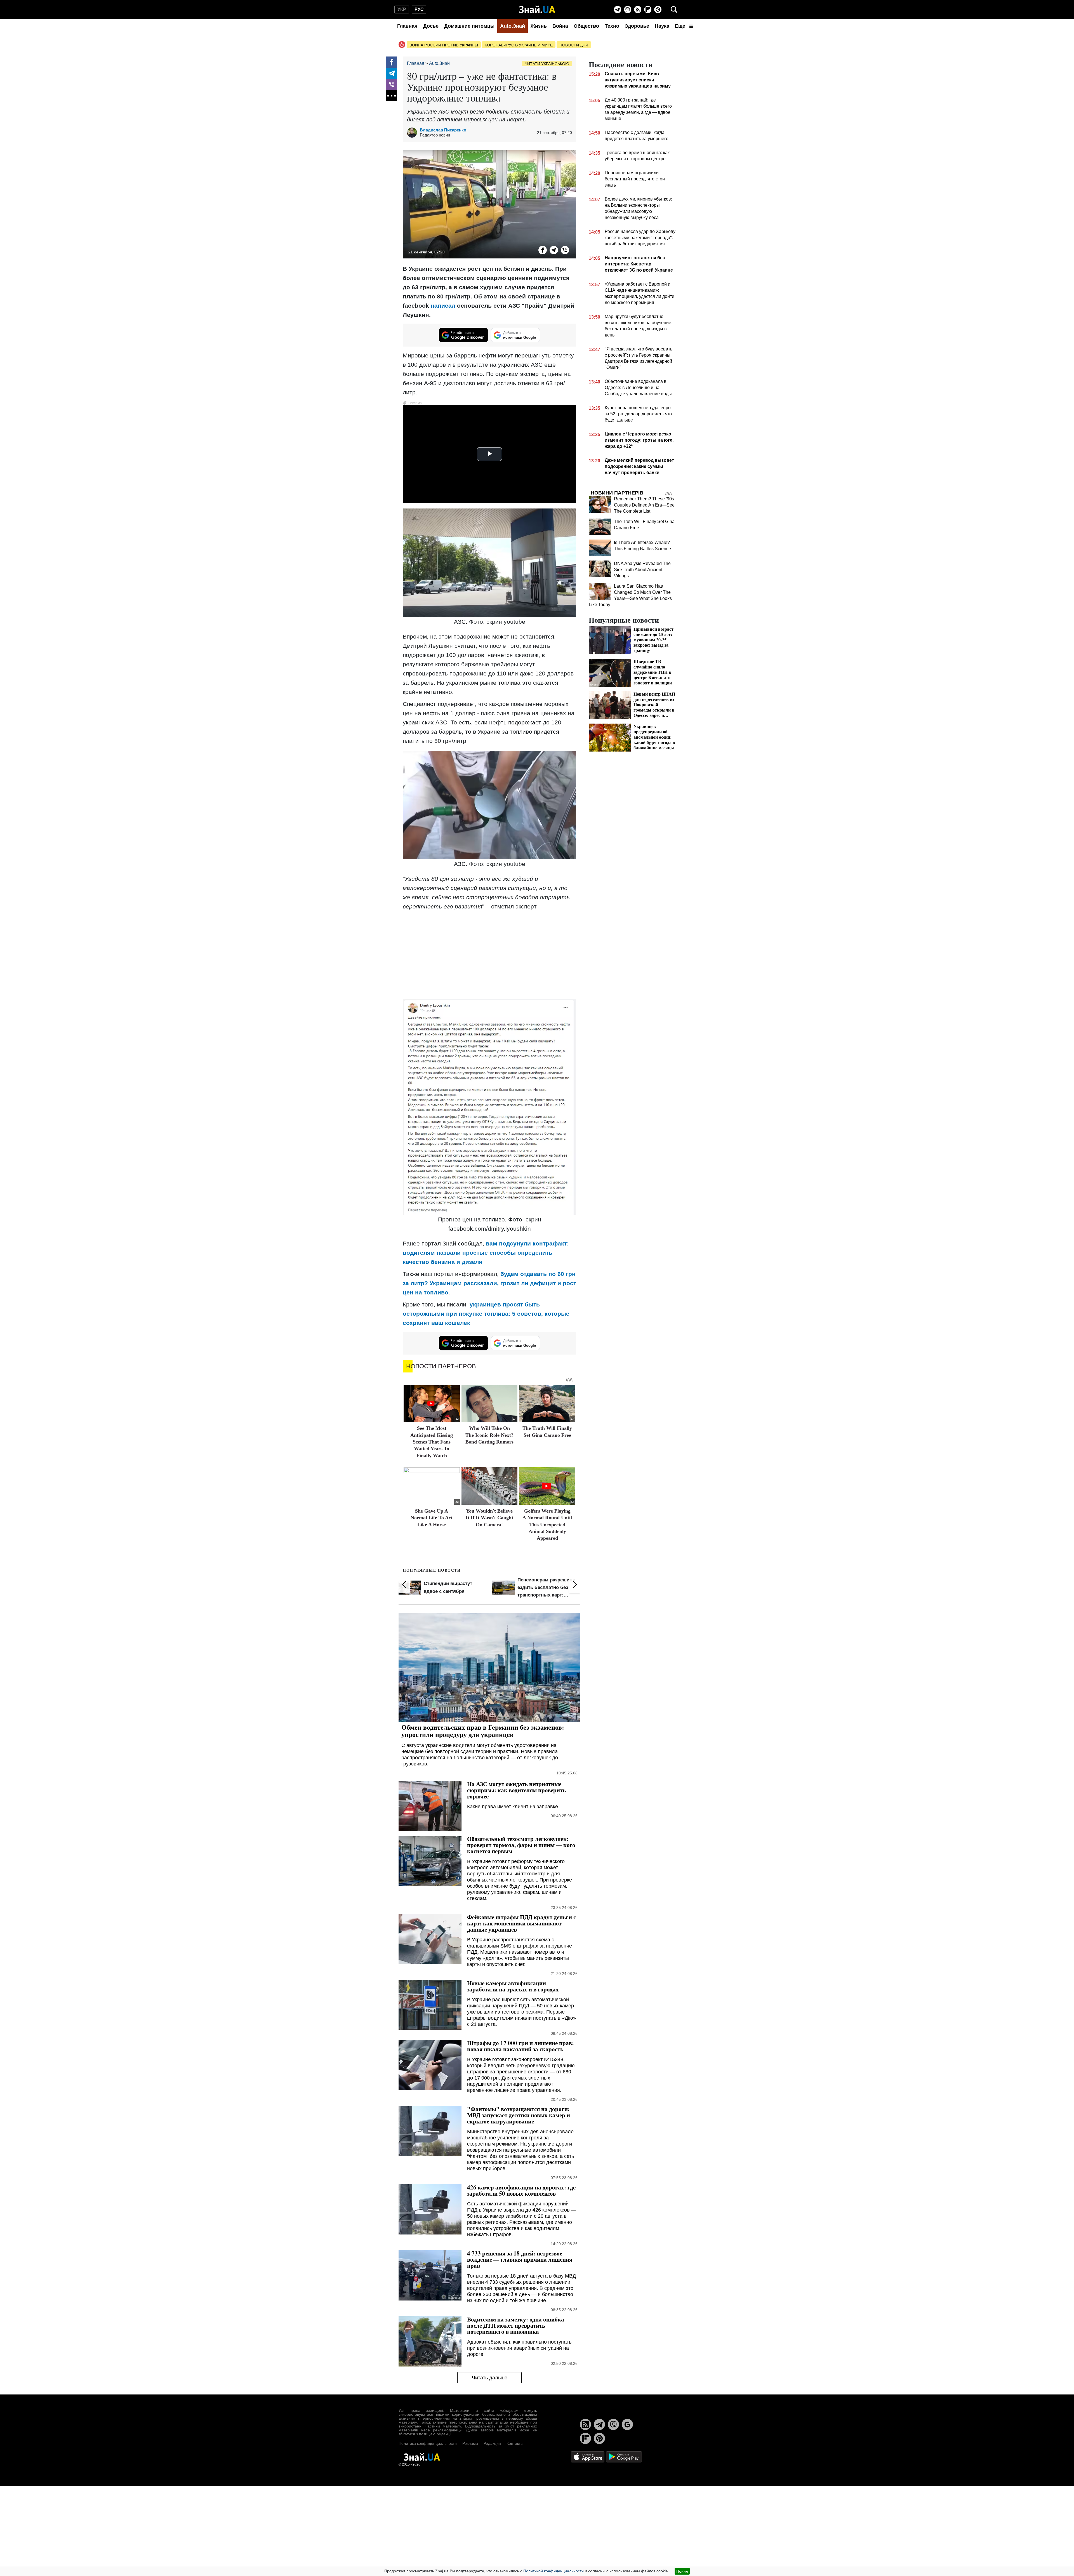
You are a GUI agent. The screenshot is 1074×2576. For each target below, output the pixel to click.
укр (402, 9)
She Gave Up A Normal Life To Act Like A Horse (432, 1518)
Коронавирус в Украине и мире (519, 45)
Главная (407, 26)
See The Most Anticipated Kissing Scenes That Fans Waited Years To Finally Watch (432, 1442)
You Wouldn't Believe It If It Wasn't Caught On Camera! (489, 1518)
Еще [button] (681, 26)
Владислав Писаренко (443, 130)
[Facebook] (392, 62)
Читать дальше (490, 2378)
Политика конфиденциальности (428, 2443)
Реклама (470, 2443)
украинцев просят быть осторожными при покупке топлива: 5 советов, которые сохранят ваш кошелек (486, 1314)
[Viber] (628, 10)
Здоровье (637, 26)
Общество (586, 26)
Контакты (515, 2443)
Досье (431, 26)
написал (443, 306)
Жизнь (539, 26)
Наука (662, 26)
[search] (674, 10)
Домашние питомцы (469, 26)
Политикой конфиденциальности (554, 2571)
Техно (612, 26)
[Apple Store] (588, 2456)
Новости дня (574, 45)
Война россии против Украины (444, 45)
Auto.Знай (513, 26)
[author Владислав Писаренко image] (413, 133)
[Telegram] (618, 10)
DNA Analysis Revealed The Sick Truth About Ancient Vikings (642, 570)
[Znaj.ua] (537, 10)
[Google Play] (624, 2456)
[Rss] (638, 10)
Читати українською (547, 64)
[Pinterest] (658, 10)
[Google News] (627, 2424)
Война (560, 26)
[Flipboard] (648, 10)
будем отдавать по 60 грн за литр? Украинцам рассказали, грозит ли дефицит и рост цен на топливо (489, 1283)
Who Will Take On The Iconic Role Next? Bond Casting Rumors (489, 1435)
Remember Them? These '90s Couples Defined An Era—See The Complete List (644, 505)
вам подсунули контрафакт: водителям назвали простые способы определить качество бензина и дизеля (486, 1253)
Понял (682, 2571)
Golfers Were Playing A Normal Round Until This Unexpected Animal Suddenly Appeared (547, 1525)
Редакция (492, 2443)
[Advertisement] (489, 954)
